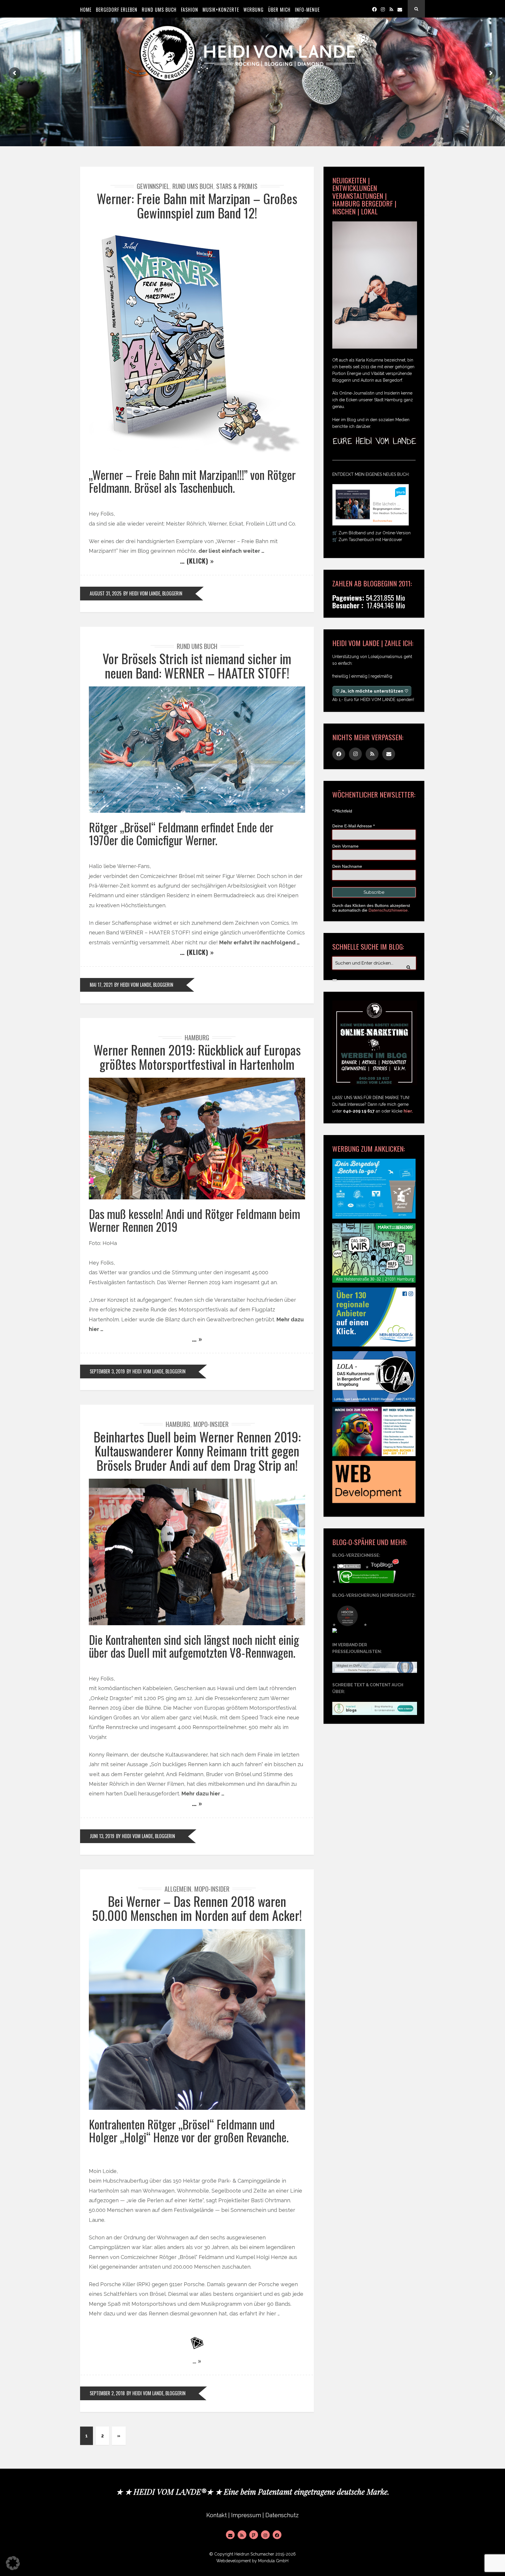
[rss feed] (391, 9)
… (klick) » (197, 561)
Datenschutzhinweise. (389, 910)
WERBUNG (254, 10)
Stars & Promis (237, 186)
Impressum (246, 2515)
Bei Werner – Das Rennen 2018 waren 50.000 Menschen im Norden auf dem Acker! (197, 1908)
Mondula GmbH (273, 2561)
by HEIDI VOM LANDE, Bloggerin (153, 593)
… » (197, 1339)
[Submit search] (335, 980)
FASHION (190, 10)
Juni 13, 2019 (102, 1836)
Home (86, 10)
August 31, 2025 (106, 593)
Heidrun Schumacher (254, 2554)
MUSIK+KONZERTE (221, 10)
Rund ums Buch (193, 186)
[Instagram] (383, 9)
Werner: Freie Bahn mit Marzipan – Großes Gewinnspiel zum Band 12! (197, 205)
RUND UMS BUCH (159, 10)
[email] (400, 9)
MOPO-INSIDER (211, 1424)
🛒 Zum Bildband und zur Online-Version (371, 533)
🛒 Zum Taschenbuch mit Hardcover (367, 540)
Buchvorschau (383, 521)
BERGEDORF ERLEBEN (117, 10)
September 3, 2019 (107, 1371)
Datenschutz (282, 2515)
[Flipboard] (254, 2535)
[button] (13, 2563)
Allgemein (178, 1889)
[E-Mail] (230, 2535)
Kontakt (217, 2515)
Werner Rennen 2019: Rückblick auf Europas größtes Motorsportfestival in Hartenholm (197, 1057)
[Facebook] (374, 9)
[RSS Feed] (242, 2535)
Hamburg (197, 1037)
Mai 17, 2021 (101, 985)
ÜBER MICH (279, 10)
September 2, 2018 (107, 2393)
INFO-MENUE (307, 10)
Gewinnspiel (153, 186)
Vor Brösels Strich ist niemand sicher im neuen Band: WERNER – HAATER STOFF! (197, 665)
